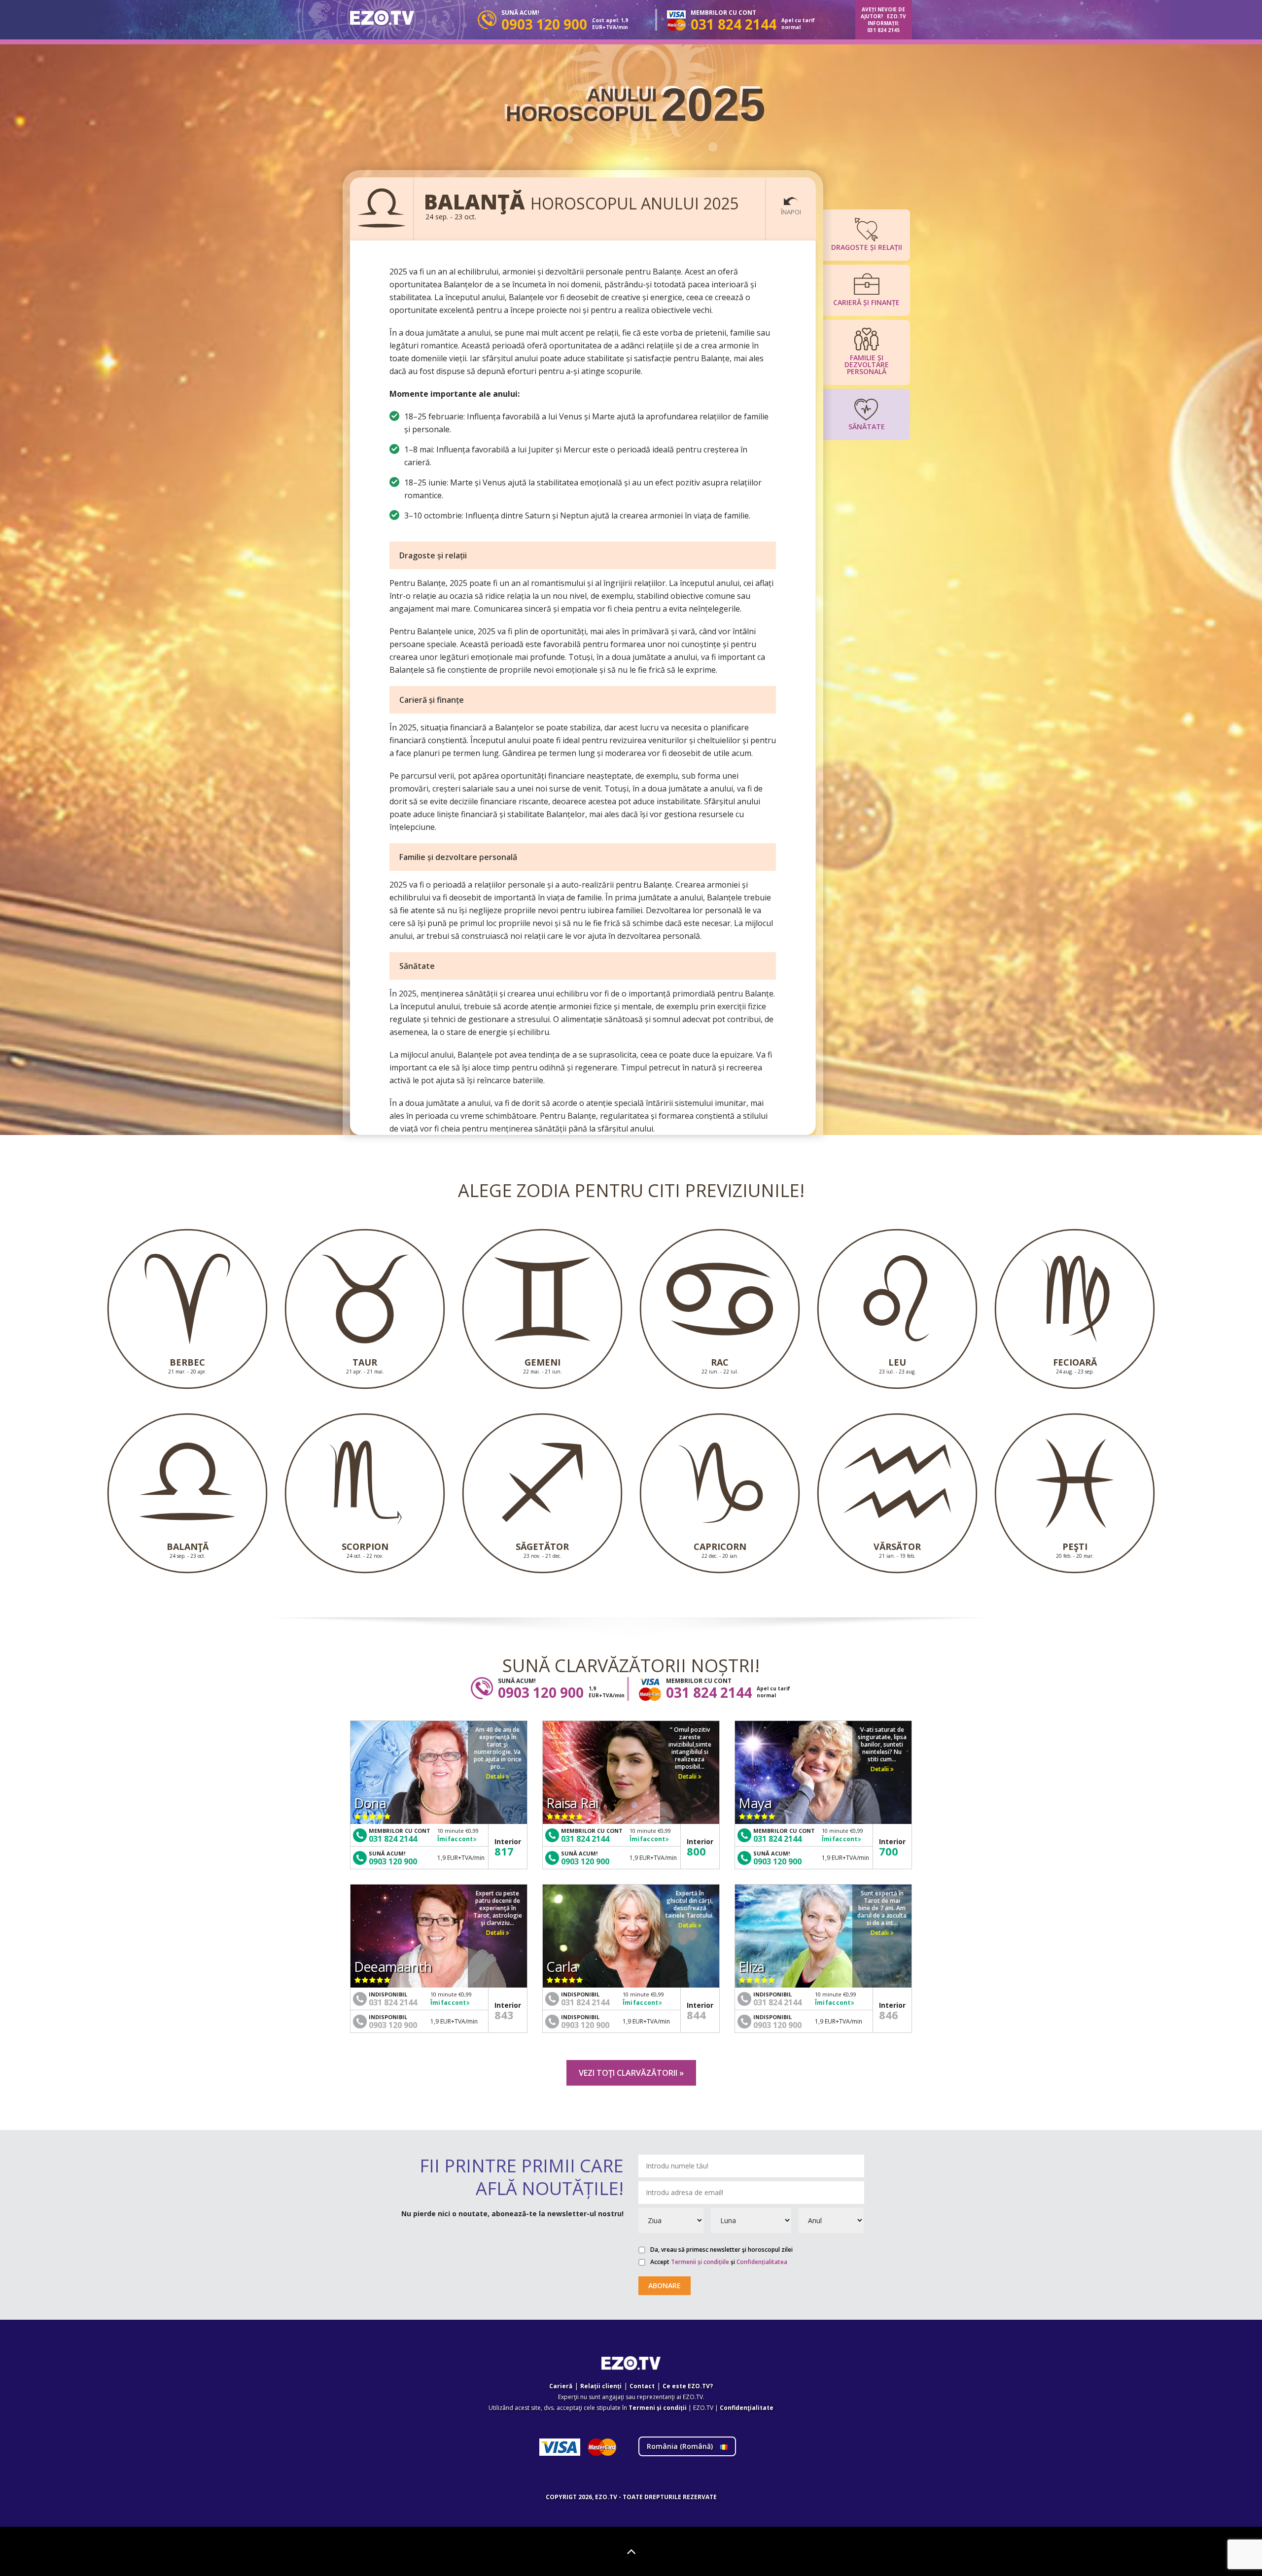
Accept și (719, 2262)
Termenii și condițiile (700, 2262)
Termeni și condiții (658, 2408)
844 (696, 2015)
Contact (642, 2386)
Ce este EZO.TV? (688, 2386)
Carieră (561, 2386)
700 (889, 1851)
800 (696, 1851)
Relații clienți (601, 2386)
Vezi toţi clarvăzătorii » (631, 2073)
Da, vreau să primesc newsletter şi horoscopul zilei (721, 2250)
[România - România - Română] (382, 18)
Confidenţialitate (747, 2408)
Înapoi (791, 212)
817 (504, 1851)
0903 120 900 (393, 1861)
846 (889, 2015)
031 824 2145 (883, 30)
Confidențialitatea (762, 2262)
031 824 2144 (393, 1839)
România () (681, 2446)
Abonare (665, 2285)
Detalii (496, 1776)
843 (504, 2015)
